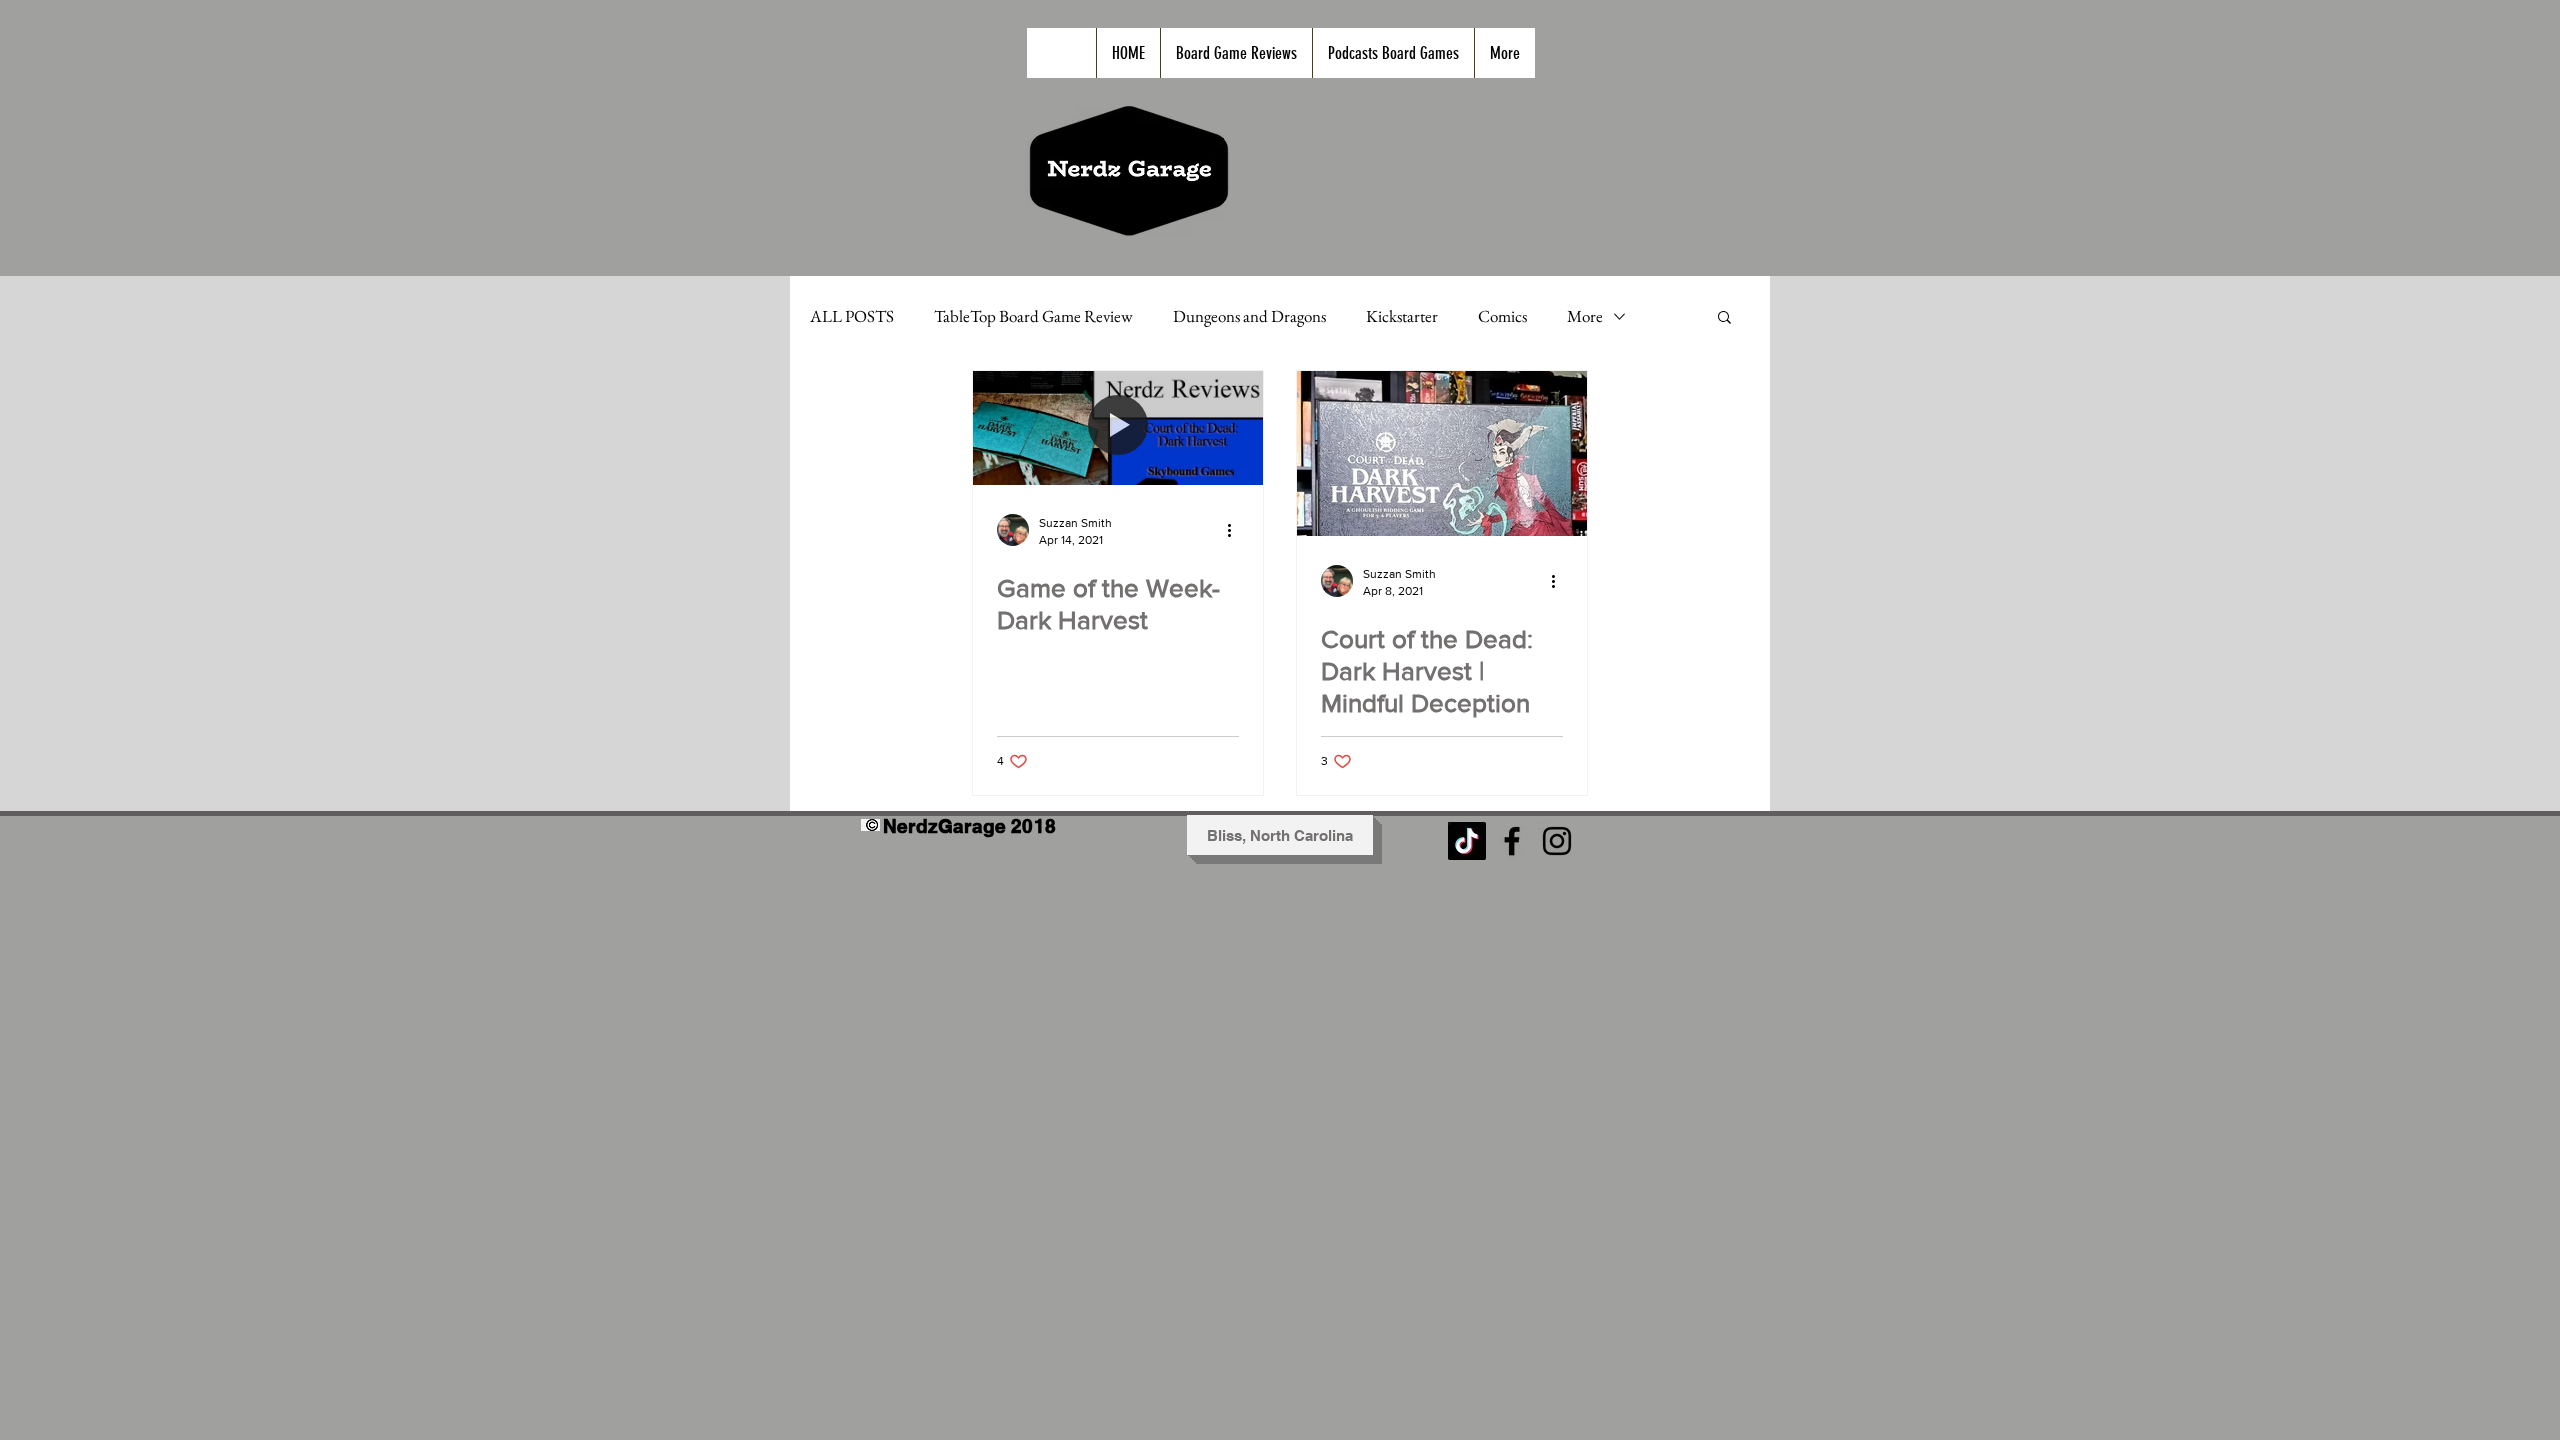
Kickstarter (1402, 316)
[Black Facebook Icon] (1512, 841)
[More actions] (1236, 530)
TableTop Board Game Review (1033, 316)
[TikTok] (1467, 841)
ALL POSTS (852, 316)
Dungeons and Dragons (1249, 316)
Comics (1502, 316)
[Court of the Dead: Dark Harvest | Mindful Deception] (1442, 453)
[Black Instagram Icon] (1557, 841)
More (1585, 316)
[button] (1724, 318)
